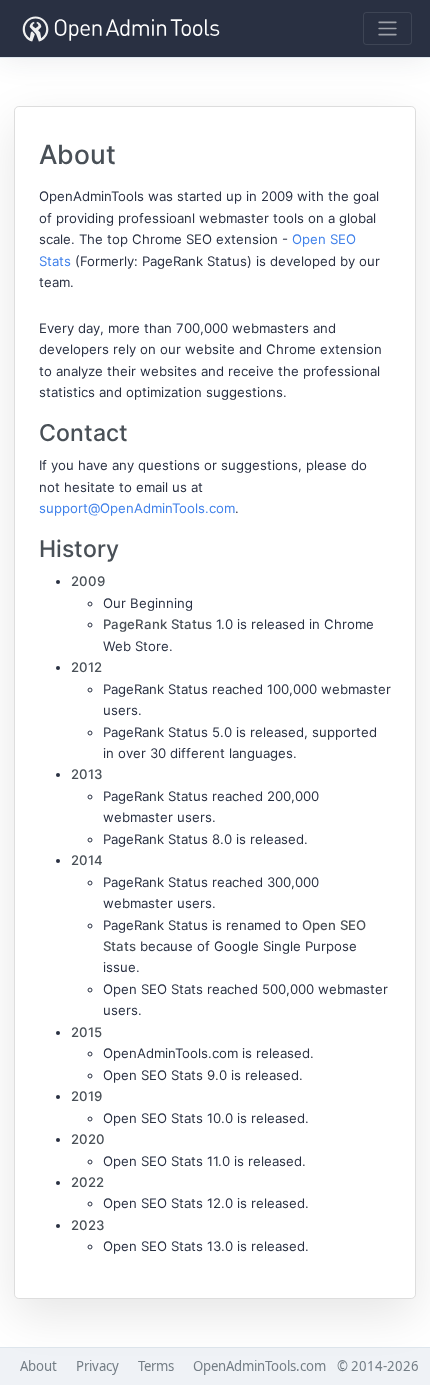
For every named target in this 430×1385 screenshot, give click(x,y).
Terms (156, 1366)
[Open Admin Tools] (121, 28)
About (38, 1366)
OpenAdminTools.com (259, 1366)
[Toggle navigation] (387, 28)
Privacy (97, 1366)
